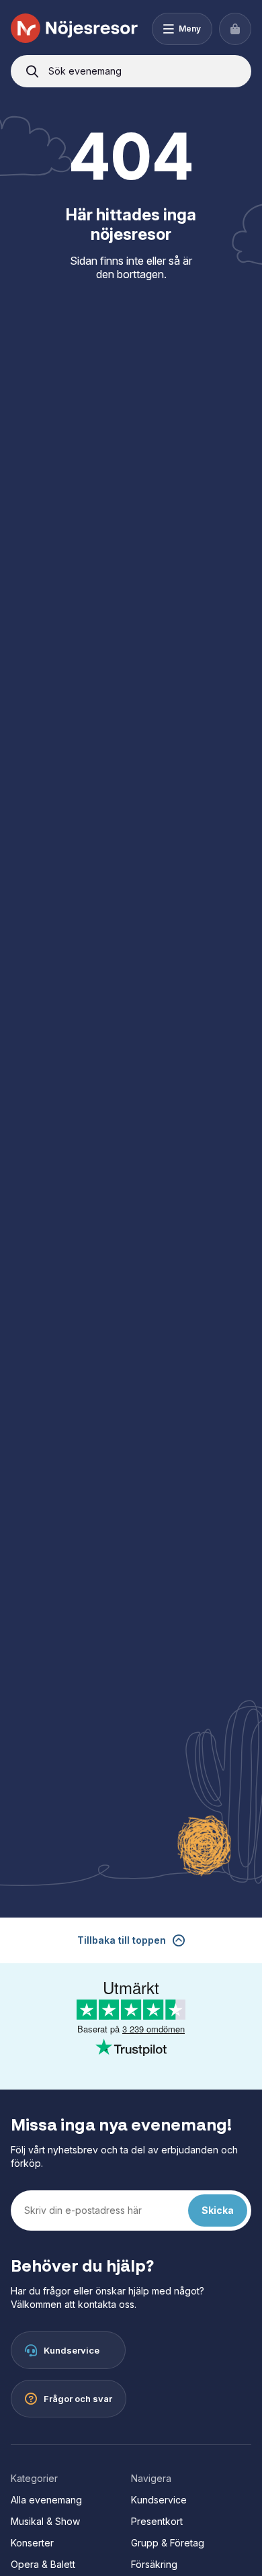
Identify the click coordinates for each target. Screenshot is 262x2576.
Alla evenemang (46, 2500)
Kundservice (159, 2500)
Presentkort (157, 2521)
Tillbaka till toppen (122, 1940)
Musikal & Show (45, 2521)
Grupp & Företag (168, 2543)
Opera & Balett (43, 2564)
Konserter (32, 2543)
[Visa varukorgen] (235, 29)
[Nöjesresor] (75, 29)
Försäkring (154, 2564)
